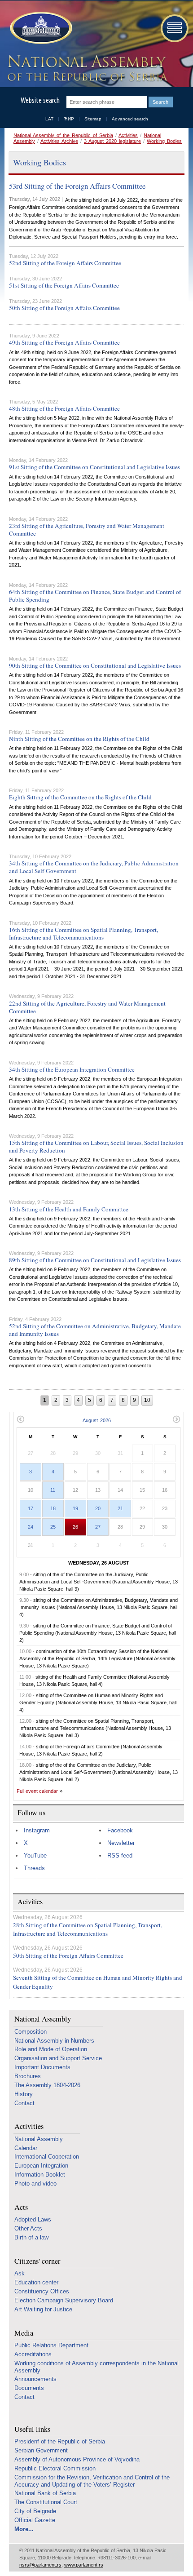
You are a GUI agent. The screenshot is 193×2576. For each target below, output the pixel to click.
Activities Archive (59, 141)
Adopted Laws (33, 2219)
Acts (21, 2207)
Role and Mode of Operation (51, 2049)
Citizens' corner (37, 2261)
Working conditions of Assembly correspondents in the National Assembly (96, 2367)
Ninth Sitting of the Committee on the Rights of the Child (79, 739)
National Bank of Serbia (45, 2493)
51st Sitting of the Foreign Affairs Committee (64, 285)
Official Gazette (35, 2520)
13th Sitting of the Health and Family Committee (69, 1209)
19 (75, 1508)
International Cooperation (47, 2157)
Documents (29, 2388)
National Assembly (43, 2019)
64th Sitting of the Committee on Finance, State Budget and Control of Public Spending (95, 596)
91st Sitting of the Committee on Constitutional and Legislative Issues (94, 467)
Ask (20, 2273)
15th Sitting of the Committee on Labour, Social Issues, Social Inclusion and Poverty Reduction (96, 1146)
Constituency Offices (42, 2291)
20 (98, 1508)
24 (31, 1527)
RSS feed (120, 1856)
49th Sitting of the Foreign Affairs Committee (64, 342)
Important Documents (42, 2067)
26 (75, 1527)
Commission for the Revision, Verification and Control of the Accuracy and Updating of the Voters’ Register (92, 2481)
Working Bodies (164, 141)
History (24, 2094)
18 (53, 1508)
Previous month (20, 1419)
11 (53, 1490)
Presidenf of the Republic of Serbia (60, 2441)
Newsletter (121, 1843)
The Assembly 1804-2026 (47, 2085)
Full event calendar (37, 1791)
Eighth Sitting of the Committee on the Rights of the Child (80, 797)
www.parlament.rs (84, 2565)
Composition (31, 2032)
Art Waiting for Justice (43, 2309)
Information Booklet (40, 2175)
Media (24, 2333)
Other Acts (28, 2228)
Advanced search (130, 119)
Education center (36, 2282)
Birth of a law (31, 2237)
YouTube (35, 1856)
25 (53, 1527)
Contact (24, 2103)
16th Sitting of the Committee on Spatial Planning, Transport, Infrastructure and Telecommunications (83, 933)
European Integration (41, 2166)
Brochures (28, 2076)
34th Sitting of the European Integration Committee (72, 1069)
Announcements (35, 2379)
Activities (128, 135)
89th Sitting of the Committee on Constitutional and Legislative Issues (95, 1260)
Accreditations (33, 2354)
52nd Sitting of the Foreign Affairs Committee (65, 263)
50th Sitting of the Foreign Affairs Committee (64, 308)
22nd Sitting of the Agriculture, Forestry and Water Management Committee (87, 1007)
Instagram (37, 1830)
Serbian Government (41, 2450)
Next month (177, 1419)
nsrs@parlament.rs (40, 2565)
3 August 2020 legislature (112, 141)
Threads (34, 1868)
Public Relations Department (51, 2345)
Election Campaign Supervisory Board (64, 2300)
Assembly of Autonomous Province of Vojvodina (77, 2459)
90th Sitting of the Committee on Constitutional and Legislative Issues (95, 665)
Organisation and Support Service (58, 2058)
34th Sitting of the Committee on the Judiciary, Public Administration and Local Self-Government (94, 867)
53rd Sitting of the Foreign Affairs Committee (77, 186)
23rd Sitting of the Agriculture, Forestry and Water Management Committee (87, 530)
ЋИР (69, 119)
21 (120, 1508)
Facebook (120, 1830)
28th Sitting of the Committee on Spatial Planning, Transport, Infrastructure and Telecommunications (88, 1929)
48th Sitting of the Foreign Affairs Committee (64, 408)
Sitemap (93, 119)
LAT (49, 119)
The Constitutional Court (46, 2502)
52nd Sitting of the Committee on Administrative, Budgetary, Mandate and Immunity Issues (95, 1330)
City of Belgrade (35, 2511)
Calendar (26, 2148)
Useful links (32, 2429)
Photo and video (35, 2184)
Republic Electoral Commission (55, 2468)
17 (31, 1508)
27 (98, 1527)
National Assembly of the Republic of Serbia (63, 135)
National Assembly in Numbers (54, 2041)
